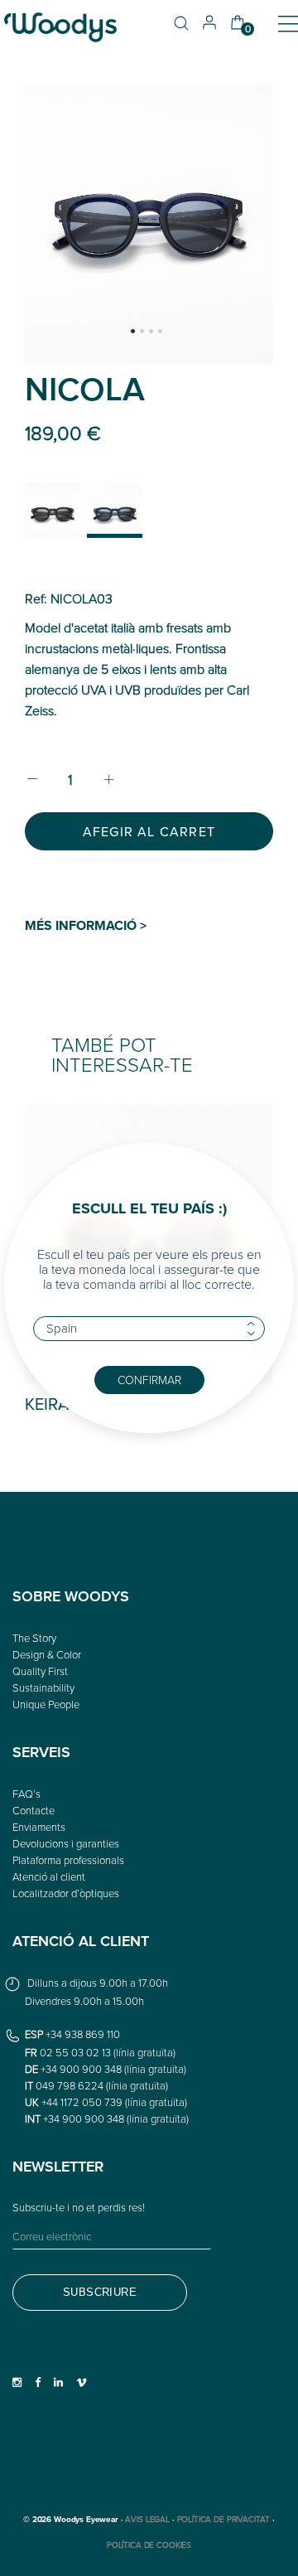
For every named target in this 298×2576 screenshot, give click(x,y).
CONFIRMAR (149, 1380)
